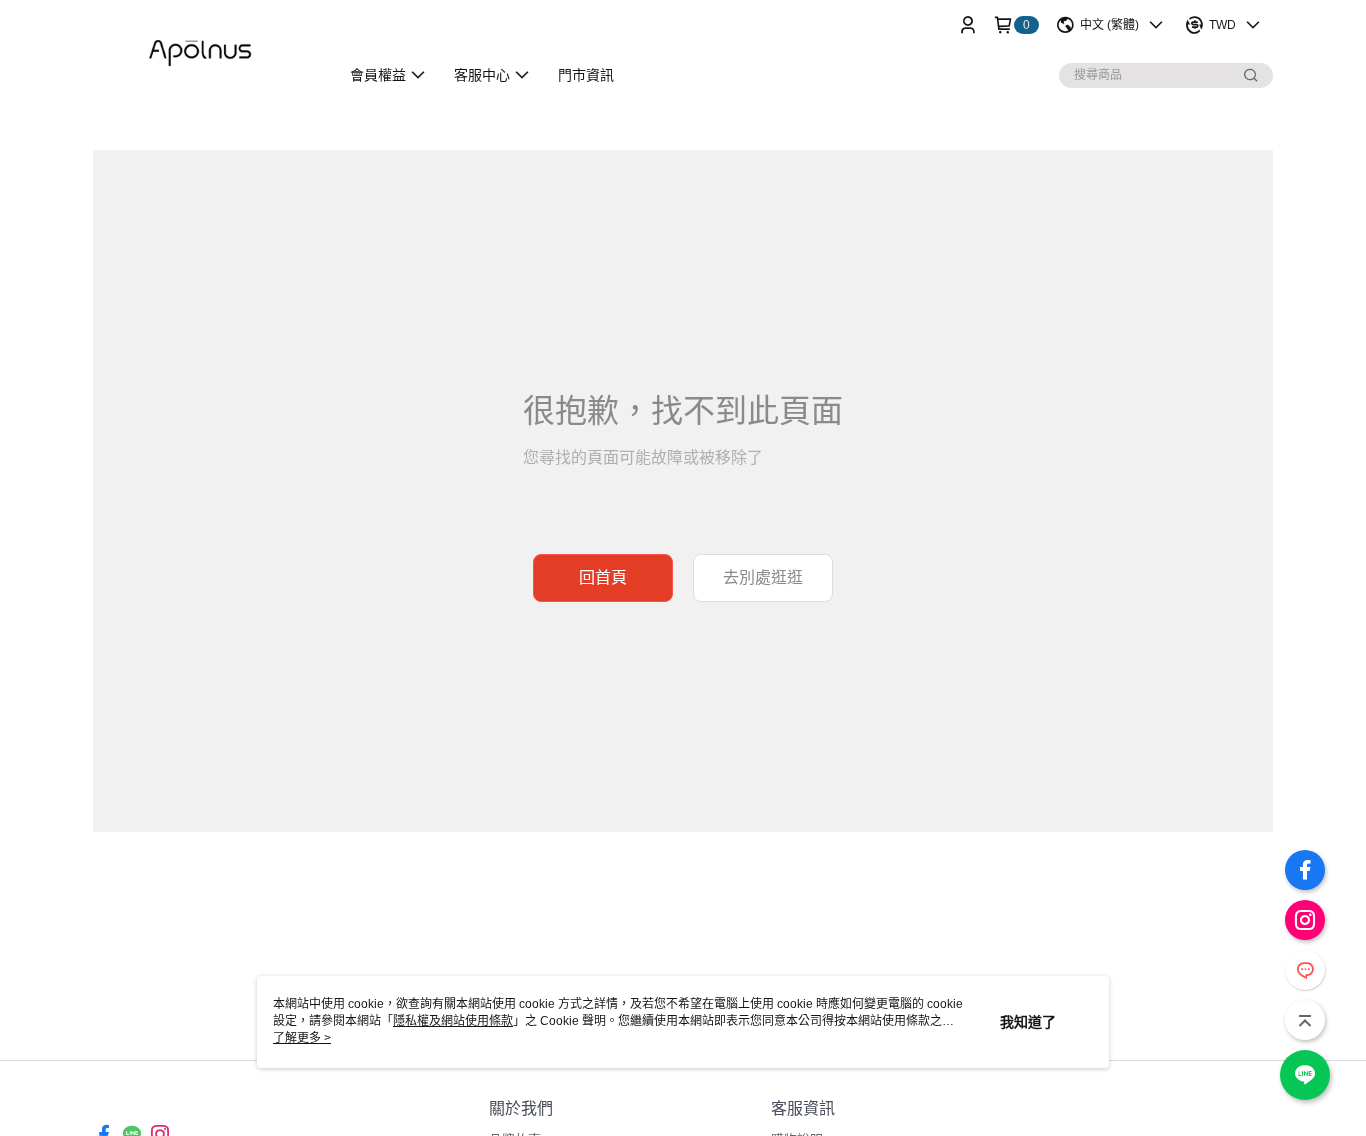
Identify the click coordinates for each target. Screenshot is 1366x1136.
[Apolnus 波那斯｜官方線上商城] (204, 52)
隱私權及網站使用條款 (453, 1021)
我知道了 (1028, 1022)
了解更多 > (302, 1038)
